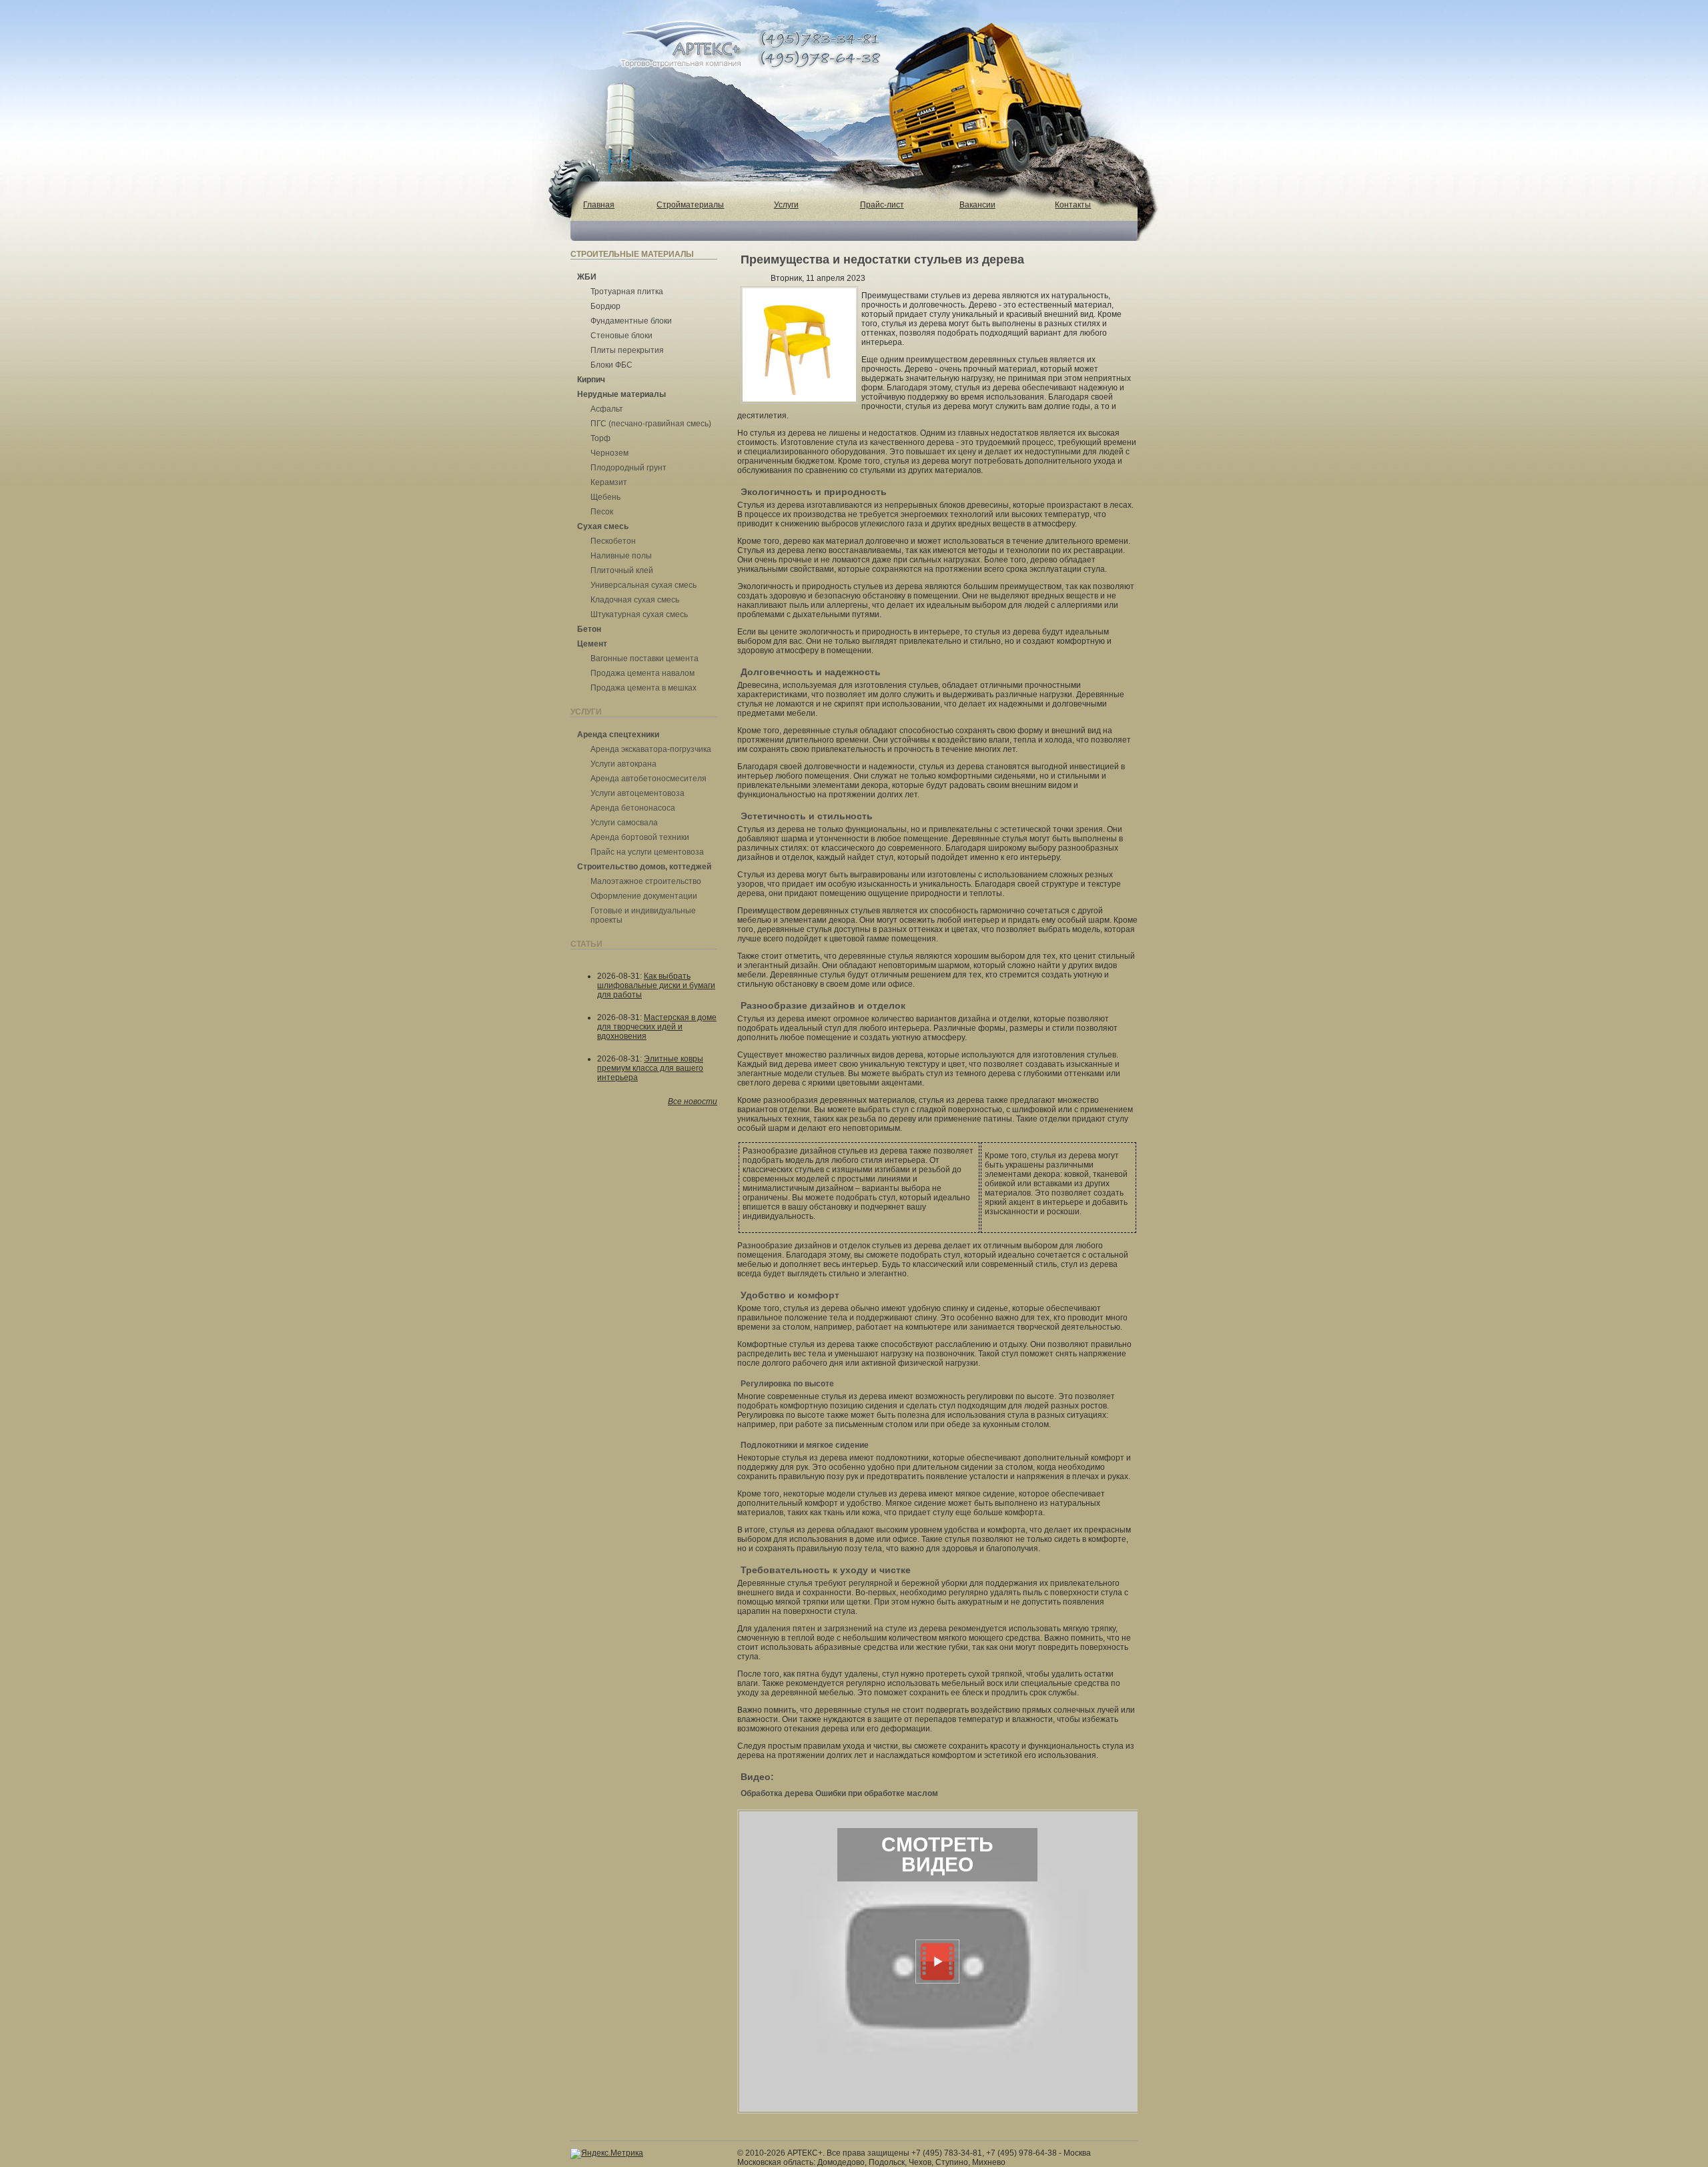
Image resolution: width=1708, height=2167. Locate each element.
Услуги (786, 205)
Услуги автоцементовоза (637, 793)
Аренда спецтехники (618, 735)
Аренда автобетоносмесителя (649, 779)
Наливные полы (621, 556)
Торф (600, 438)
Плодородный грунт (628, 468)
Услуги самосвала (624, 823)
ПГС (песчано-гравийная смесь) (651, 424)
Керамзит (609, 482)
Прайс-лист (882, 205)
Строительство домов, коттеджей (644, 867)
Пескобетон (613, 541)
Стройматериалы (690, 205)
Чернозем (609, 453)
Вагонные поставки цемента (645, 659)
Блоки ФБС (611, 365)
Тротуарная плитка (627, 292)
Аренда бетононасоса (633, 808)
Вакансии (977, 205)
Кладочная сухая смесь (635, 600)
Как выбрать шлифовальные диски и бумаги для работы (656, 985)
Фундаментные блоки (631, 321)
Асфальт (607, 409)
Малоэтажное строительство (646, 881)
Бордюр (605, 306)
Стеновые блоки (621, 336)
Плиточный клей (622, 570)
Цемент (592, 644)
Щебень (605, 497)
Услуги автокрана (623, 764)
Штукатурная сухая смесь (639, 614)
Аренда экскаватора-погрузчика (651, 749)
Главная (599, 205)
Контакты (1073, 205)
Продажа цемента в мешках (644, 688)
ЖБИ (587, 277)
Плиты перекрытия (627, 350)
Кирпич (591, 380)
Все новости (693, 1102)
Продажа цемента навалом (643, 673)
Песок (602, 512)
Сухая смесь (603, 526)
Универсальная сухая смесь (644, 585)
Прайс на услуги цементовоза (647, 852)
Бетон (589, 629)
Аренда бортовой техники (640, 837)
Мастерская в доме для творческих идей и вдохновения (657, 1027)
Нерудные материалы (621, 394)
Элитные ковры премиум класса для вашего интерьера (650, 1068)
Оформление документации (644, 896)
